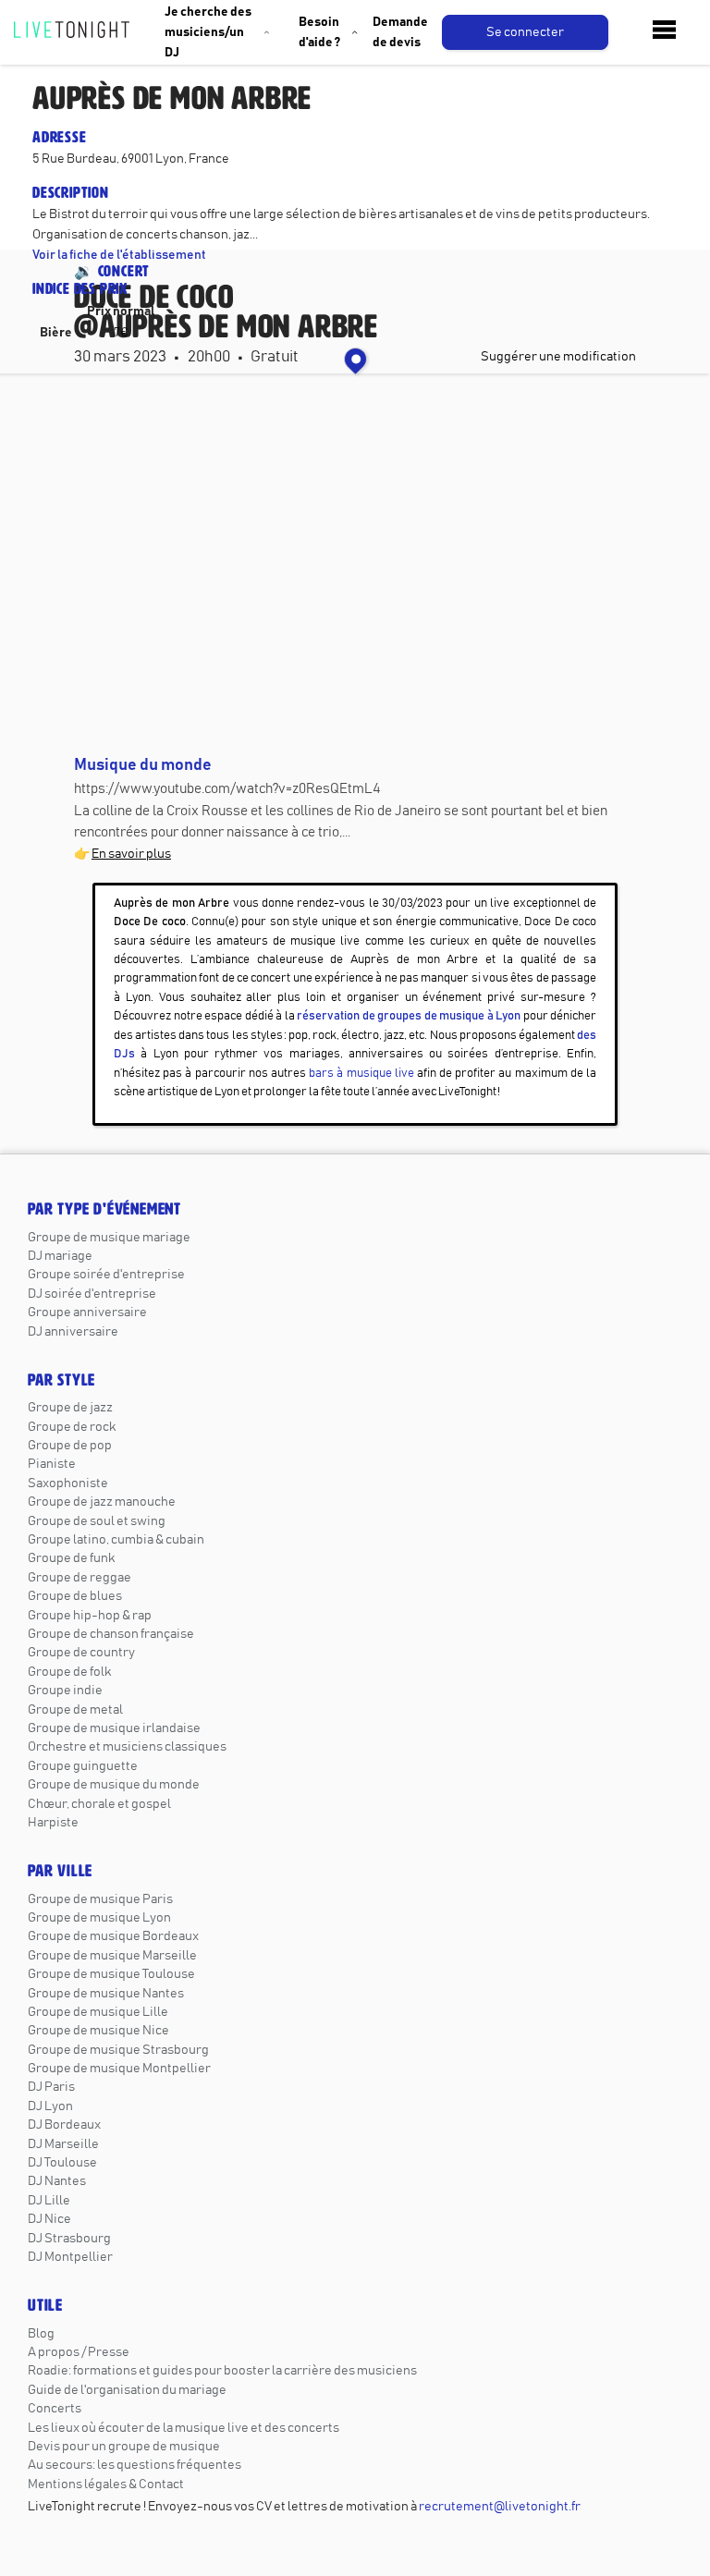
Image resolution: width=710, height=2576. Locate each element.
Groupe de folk (69, 1672)
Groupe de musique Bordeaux (113, 1936)
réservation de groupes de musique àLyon (409, 1016)
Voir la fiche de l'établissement (119, 255)
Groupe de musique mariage (109, 1238)
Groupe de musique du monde (114, 1785)
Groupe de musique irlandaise (114, 1728)
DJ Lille (49, 2201)
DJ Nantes (57, 2181)
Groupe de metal (75, 1710)
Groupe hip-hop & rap (90, 1616)
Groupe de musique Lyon (99, 1918)
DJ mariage (60, 1256)
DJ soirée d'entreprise (92, 1294)
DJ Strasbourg (69, 2239)
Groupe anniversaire (87, 1312)
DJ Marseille (63, 2144)
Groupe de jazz (70, 1408)
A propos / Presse (79, 2352)
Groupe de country (81, 1653)
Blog (41, 2334)
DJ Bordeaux (64, 2125)
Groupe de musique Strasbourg (118, 2050)
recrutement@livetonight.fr (500, 2507)
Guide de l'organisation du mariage (127, 2390)
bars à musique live (361, 1074)
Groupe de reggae (80, 1578)
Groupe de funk (71, 1558)
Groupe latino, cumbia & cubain (116, 1540)
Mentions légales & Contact (106, 2484)
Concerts (55, 2409)
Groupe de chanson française (111, 1634)
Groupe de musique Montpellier (119, 2069)
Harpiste (53, 1823)
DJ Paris (51, 2087)
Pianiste (52, 1464)
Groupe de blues (75, 1596)
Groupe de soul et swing (97, 1521)
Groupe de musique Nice (98, 2031)
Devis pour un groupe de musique (124, 2447)
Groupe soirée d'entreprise (106, 1275)
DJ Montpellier (70, 2257)
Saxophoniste (68, 1483)
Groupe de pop (70, 1446)
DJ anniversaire (73, 1332)
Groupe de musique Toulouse (111, 1974)
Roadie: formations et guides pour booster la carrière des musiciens (222, 2371)
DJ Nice (49, 2219)
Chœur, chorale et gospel (99, 1804)
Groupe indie (65, 1691)
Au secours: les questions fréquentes (135, 2465)
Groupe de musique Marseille (112, 1956)
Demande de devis (400, 32)
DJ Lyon (50, 2106)
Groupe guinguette (83, 1766)
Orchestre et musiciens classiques (127, 1747)
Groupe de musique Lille (98, 2012)
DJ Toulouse (62, 2163)
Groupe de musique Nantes (106, 1994)
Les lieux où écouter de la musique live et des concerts (184, 2428)
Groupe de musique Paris (100, 1899)
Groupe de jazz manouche (102, 1502)
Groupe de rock (72, 1427)
